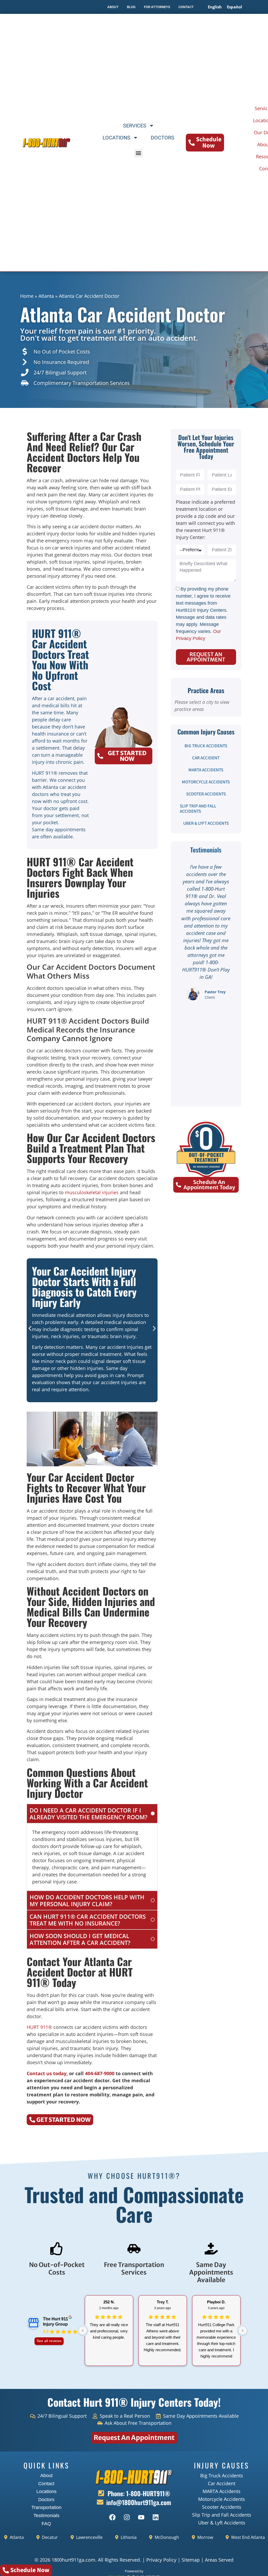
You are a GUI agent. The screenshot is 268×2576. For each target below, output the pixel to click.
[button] (139, 153)
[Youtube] (141, 2517)
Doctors (163, 138)
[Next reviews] (243, 2331)
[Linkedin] (155, 2517)
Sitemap (191, 2560)
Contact (46, 2484)
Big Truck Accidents (206, 746)
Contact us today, (47, 2073)
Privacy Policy (161, 2560)
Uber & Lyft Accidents (206, 823)
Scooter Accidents (206, 794)
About (46, 2476)
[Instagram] (127, 2517)
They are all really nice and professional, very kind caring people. (109, 2331)
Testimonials (46, 2516)
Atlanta (46, 296)
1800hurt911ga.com (73, 2560)
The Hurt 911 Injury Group (55, 2322)
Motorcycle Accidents (206, 782)
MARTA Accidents (206, 770)
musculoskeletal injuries (92, 1192)
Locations (116, 138)
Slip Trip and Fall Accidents (198, 809)
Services (135, 126)
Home (27, 296)
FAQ (46, 2524)
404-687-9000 (100, 2073)
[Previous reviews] (83, 2331)
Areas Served (219, 2560)
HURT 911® (39, 2027)
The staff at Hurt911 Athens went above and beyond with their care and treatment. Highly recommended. (163, 2337)
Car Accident (206, 758)
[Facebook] (112, 2517)
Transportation (46, 2507)
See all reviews (49, 2341)
